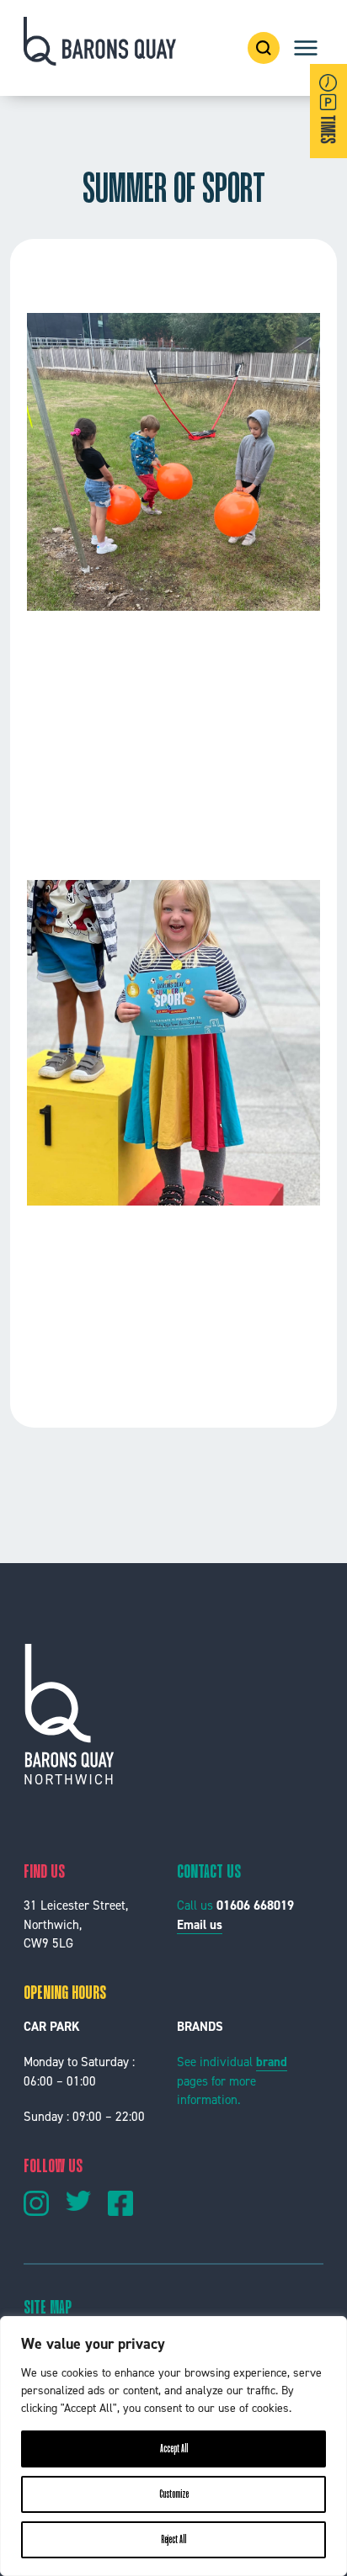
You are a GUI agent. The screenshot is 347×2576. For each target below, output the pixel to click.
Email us (200, 1925)
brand (272, 2062)
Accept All (174, 2449)
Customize (174, 2494)
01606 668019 (255, 1905)
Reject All (173, 2540)
